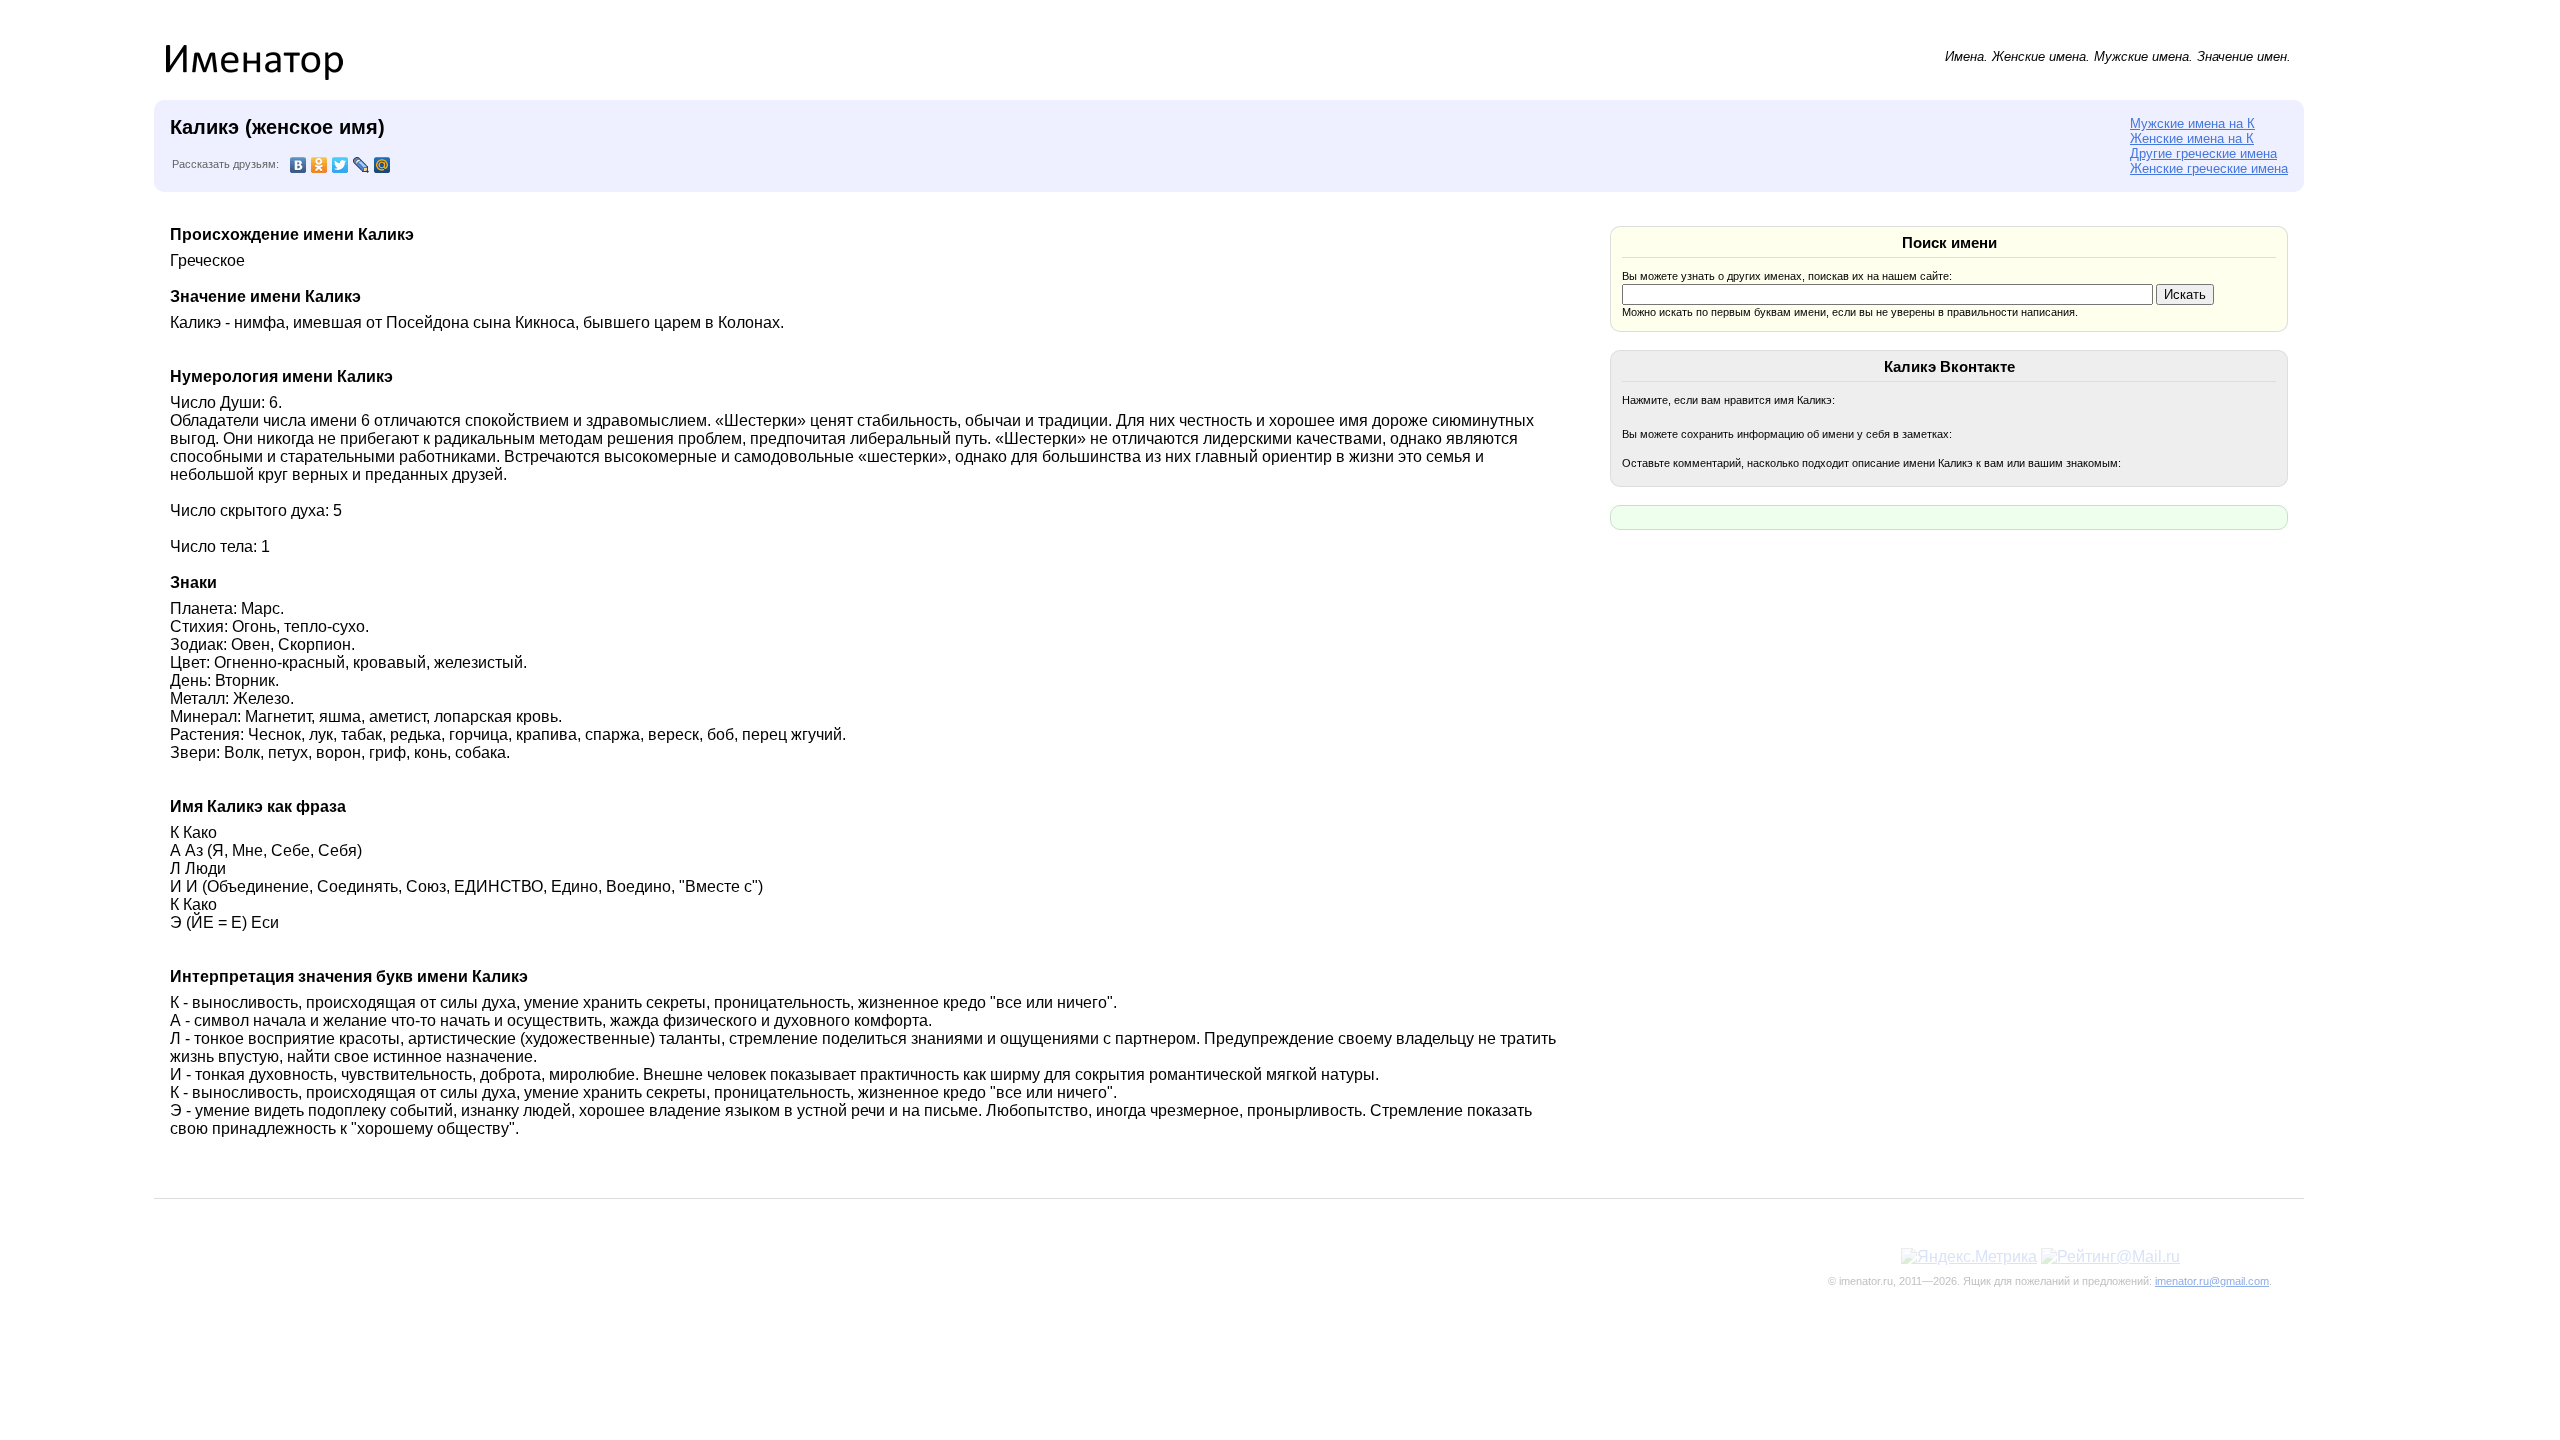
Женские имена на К (2192, 138)
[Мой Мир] (382, 165)
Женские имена (2039, 56)
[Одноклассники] (319, 165)
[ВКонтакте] (298, 165)
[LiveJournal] (361, 165)
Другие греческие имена (2203, 153)
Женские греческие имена (2209, 168)
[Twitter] (340, 165)
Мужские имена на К (2192, 123)
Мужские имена (2141, 56)
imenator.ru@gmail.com (2212, 1281)
